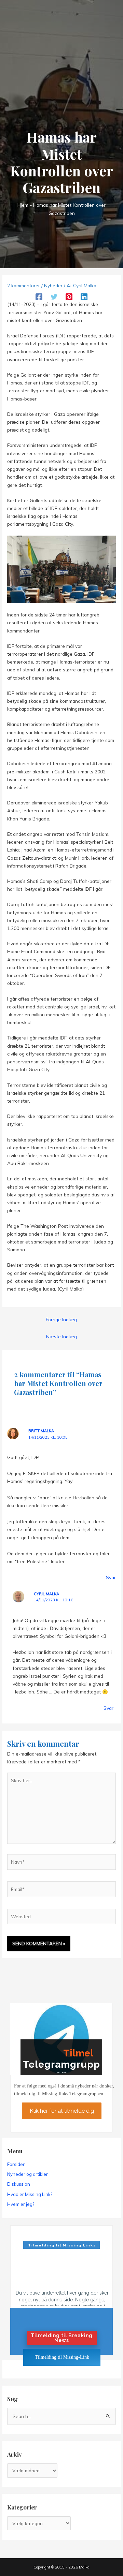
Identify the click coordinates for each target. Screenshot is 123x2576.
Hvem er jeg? (21, 2204)
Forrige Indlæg (61, 1319)
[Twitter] (54, 297)
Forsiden (16, 2164)
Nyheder (53, 285)
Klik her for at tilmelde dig (61, 2111)
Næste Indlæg (61, 1336)
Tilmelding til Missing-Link (62, 2357)
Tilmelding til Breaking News (62, 2338)
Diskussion (19, 2184)
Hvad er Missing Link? (30, 2194)
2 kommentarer (24, 285)
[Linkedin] (84, 297)
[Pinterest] (69, 297)
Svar (111, 1577)
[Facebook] (39, 297)
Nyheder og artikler (28, 2174)
